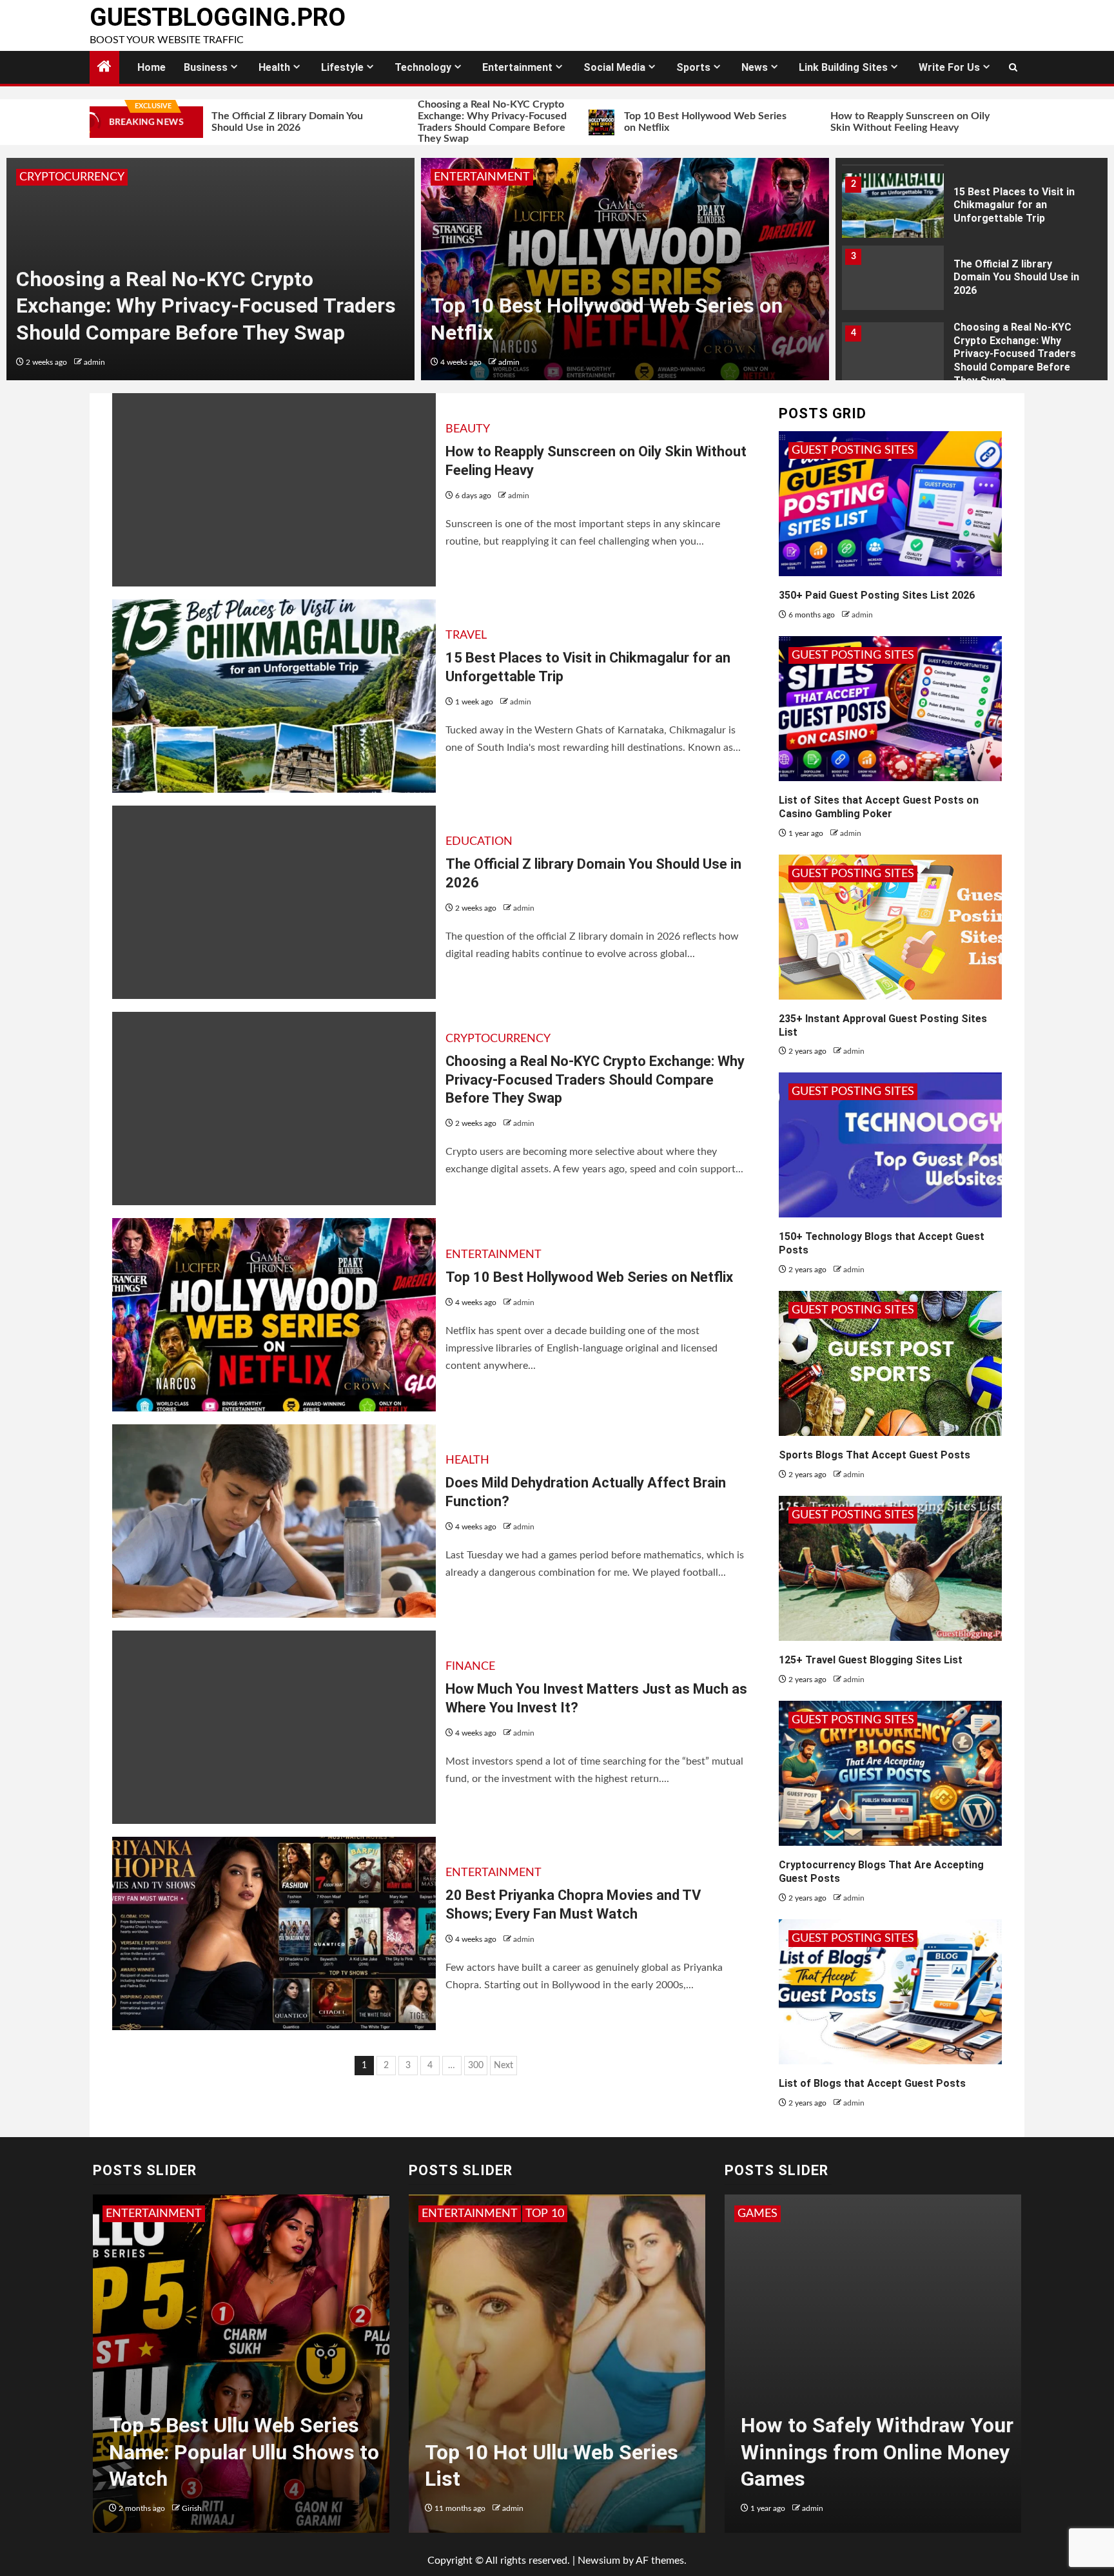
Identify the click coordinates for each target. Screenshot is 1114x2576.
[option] (210, 269)
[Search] (1013, 68)
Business (206, 67)
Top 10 (454, 2214)
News (755, 67)
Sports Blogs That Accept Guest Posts (875, 1455)
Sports (693, 67)
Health (274, 67)
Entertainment (517, 67)
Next (503, 2066)
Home (151, 67)
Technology (423, 67)
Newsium (599, 2561)
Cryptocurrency (72, 177)
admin (94, 362)
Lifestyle (342, 67)
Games (775, 2214)
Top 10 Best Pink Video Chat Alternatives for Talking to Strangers (571, 2452)
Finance (470, 1667)
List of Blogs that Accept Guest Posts (872, 2083)
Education (479, 842)
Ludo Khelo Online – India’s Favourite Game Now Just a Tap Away (886, 2452)
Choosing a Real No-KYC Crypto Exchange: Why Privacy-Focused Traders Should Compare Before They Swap (391, 121)
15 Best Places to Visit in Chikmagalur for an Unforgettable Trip (1012, 121)
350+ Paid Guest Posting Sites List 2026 (877, 595)
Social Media (614, 67)
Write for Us (949, 67)
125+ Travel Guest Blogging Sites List (871, 1660)
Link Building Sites (843, 67)
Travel (466, 635)
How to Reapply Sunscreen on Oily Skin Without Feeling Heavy (809, 122)
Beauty (468, 429)
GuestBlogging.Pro (218, 17)
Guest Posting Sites (853, 450)
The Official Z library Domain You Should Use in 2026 (1016, 277)
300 (476, 2066)
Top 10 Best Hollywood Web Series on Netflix (604, 122)
